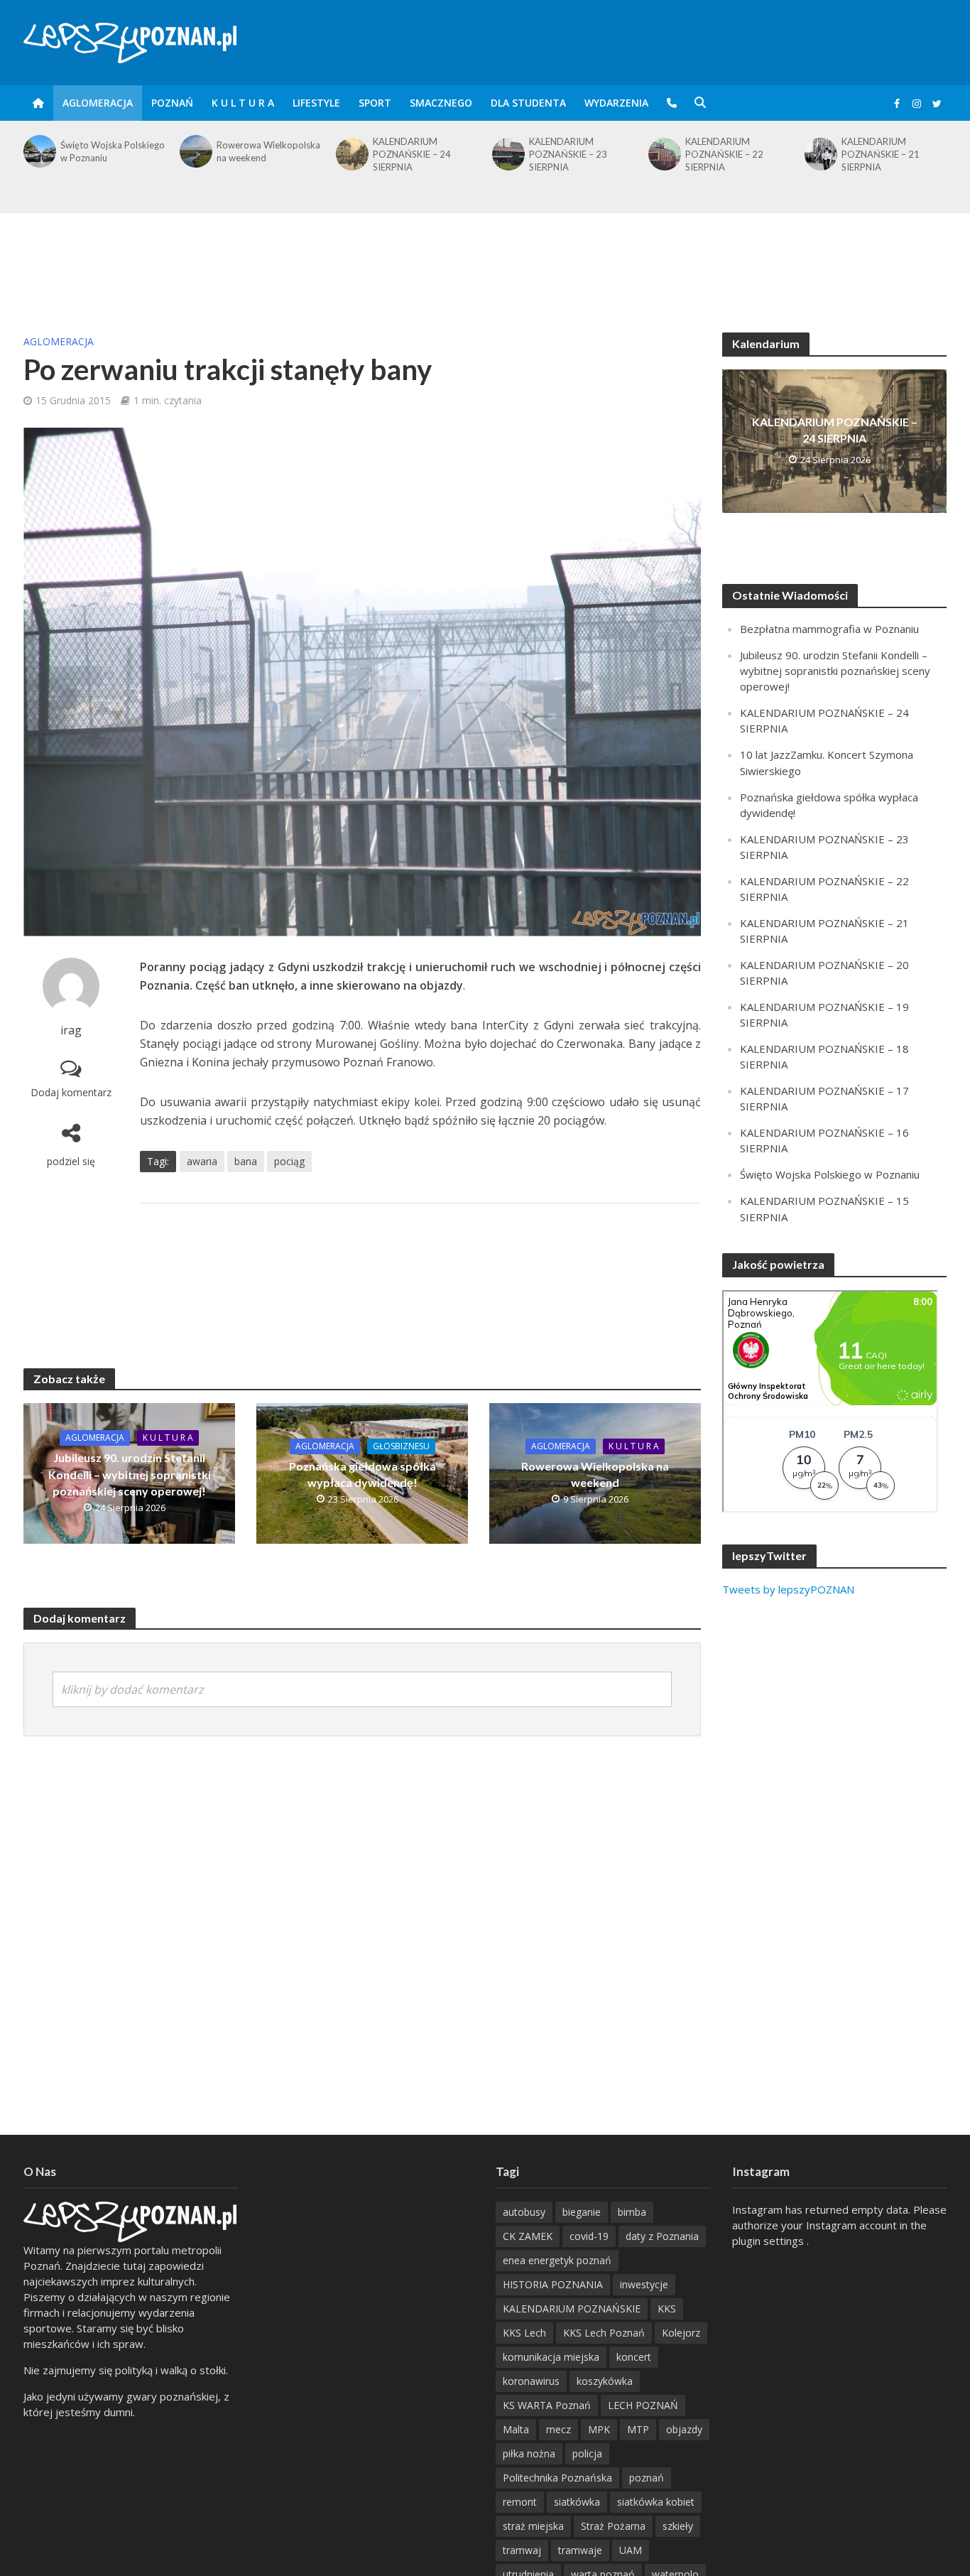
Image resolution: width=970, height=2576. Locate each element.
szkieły (678, 2526)
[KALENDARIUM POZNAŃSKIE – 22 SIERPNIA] (507, 154)
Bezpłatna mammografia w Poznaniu (892, 151)
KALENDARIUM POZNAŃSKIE (572, 2309)
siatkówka (577, 2502)
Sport (375, 103)
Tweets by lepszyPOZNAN (788, 1589)
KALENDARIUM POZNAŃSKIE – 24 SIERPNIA (256, 154)
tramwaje (580, 2550)
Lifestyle (316, 103)
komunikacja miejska (551, 2357)
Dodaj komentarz (71, 1092)
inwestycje (644, 2284)
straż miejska (533, 2526)
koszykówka (605, 2381)
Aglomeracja (98, 103)
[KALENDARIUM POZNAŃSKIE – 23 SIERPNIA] (351, 154)
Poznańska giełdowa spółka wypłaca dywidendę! (363, 1474)
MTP (638, 2429)
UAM (631, 2550)
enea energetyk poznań (557, 2260)
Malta (516, 2429)
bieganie (582, 2212)
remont (520, 2502)
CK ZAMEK (528, 2236)
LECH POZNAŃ (643, 2405)
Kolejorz (681, 2333)
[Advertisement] (485, 259)
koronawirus (531, 2381)
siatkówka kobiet (656, 2502)
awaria (202, 1161)
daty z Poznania (662, 2236)
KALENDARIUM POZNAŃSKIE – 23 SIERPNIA (412, 154)
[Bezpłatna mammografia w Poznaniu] (819, 151)
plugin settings (769, 2241)
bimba (632, 2212)
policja (587, 2453)
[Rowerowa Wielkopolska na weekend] (38, 151)
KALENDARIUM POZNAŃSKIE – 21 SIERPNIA (724, 154)
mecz (558, 2429)
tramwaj (522, 2550)
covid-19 (589, 2236)
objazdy (684, 2429)
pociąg (289, 1161)
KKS (667, 2309)
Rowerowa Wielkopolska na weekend (112, 151)
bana (246, 1161)
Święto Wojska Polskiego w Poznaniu (830, 1174)
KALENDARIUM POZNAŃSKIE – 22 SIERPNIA (568, 154)
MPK (599, 2429)
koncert (634, 2357)
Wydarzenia (616, 103)
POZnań (172, 103)
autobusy (524, 2212)
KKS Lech (524, 2333)
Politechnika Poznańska (557, 2478)
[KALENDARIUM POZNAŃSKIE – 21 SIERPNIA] (663, 154)
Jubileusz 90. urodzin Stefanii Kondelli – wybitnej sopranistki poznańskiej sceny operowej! (130, 1474)
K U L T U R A (243, 103)
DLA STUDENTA (528, 103)
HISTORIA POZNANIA (553, 2284)
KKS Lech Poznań (604, 2333)
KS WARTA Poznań (547, 2405)
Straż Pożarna (613, 2526)
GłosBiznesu (401, 1446)
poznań (647, 2478)
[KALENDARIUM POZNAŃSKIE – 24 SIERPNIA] (195, 154)
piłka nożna (529, 2453)
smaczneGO (441, 103)
